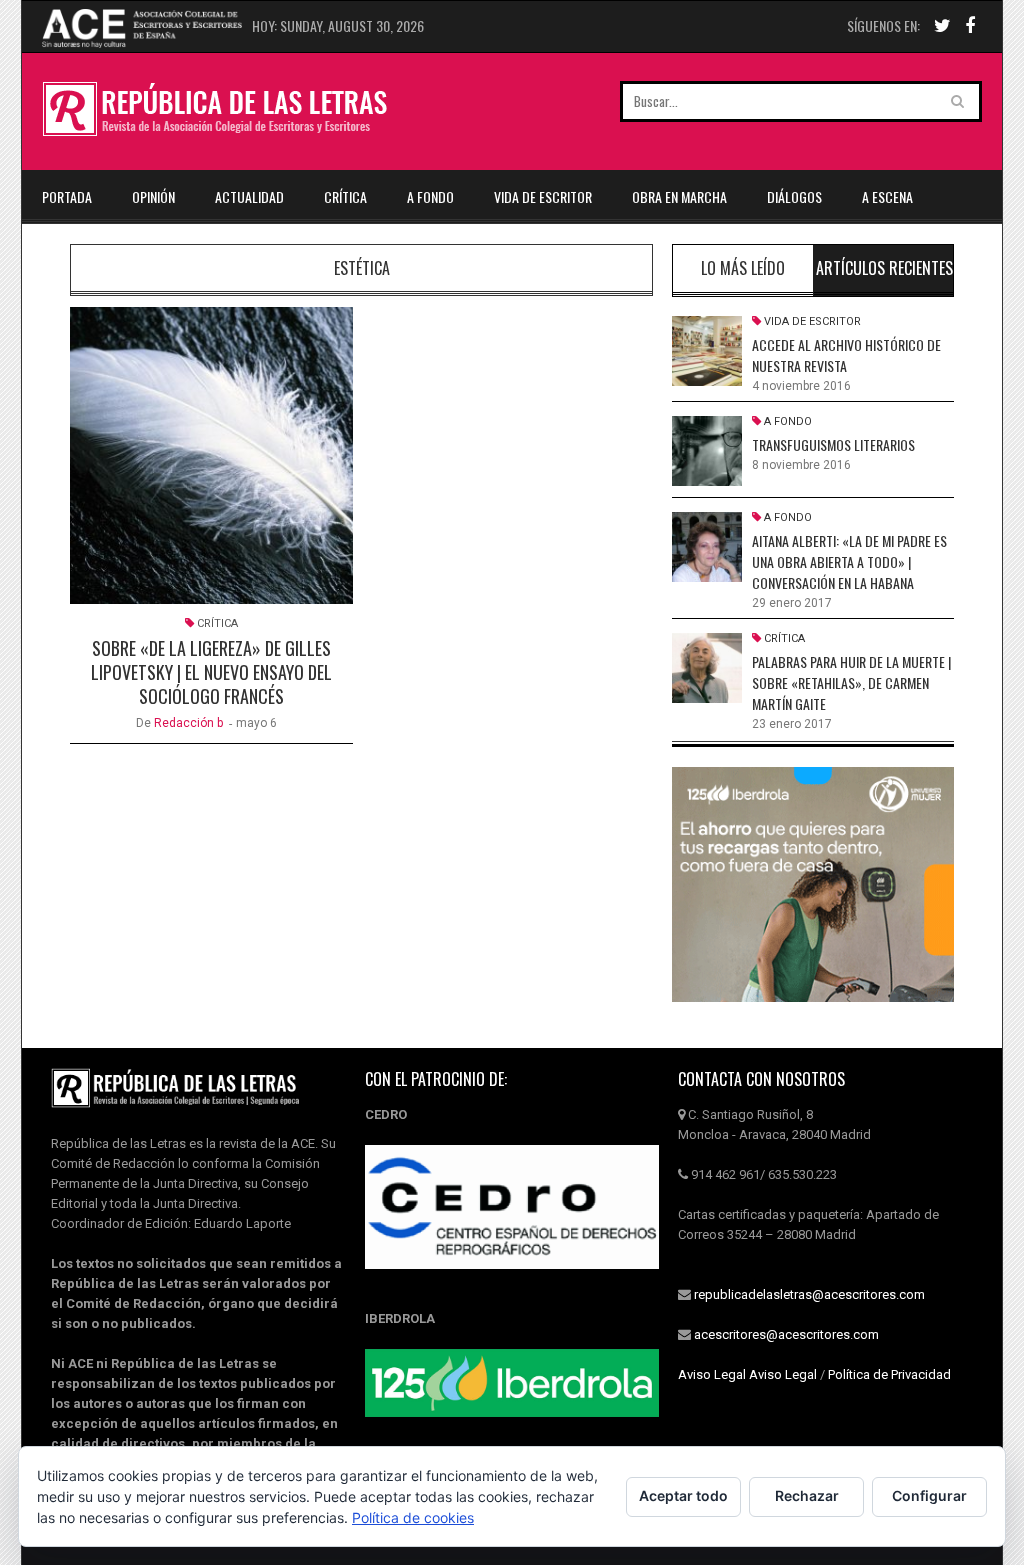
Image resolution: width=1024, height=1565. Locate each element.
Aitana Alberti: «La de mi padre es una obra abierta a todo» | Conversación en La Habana (849, 561)
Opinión (153, 196)
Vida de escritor (543, 196)
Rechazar (807, 1495)
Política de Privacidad (889, 1374)
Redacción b (188, 723)
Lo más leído (743, 268)
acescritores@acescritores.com (786, 1334)
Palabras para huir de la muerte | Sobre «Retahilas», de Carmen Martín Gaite (851, 682)
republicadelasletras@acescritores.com (809, 1294)
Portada (67, 196)
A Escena (887, 196)
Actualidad (249, 196)
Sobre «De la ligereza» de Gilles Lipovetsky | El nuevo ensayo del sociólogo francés (211, 672)
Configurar (929, 1495)
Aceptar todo (683, 1495)
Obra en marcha (679, 196)
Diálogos (794, 196)
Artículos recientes (884, 268)
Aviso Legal (712, 1374)
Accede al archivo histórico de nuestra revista (846, 355)
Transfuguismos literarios (833, 444)
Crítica (345, 196)
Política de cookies (413, 1517)
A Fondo (430, 196)
